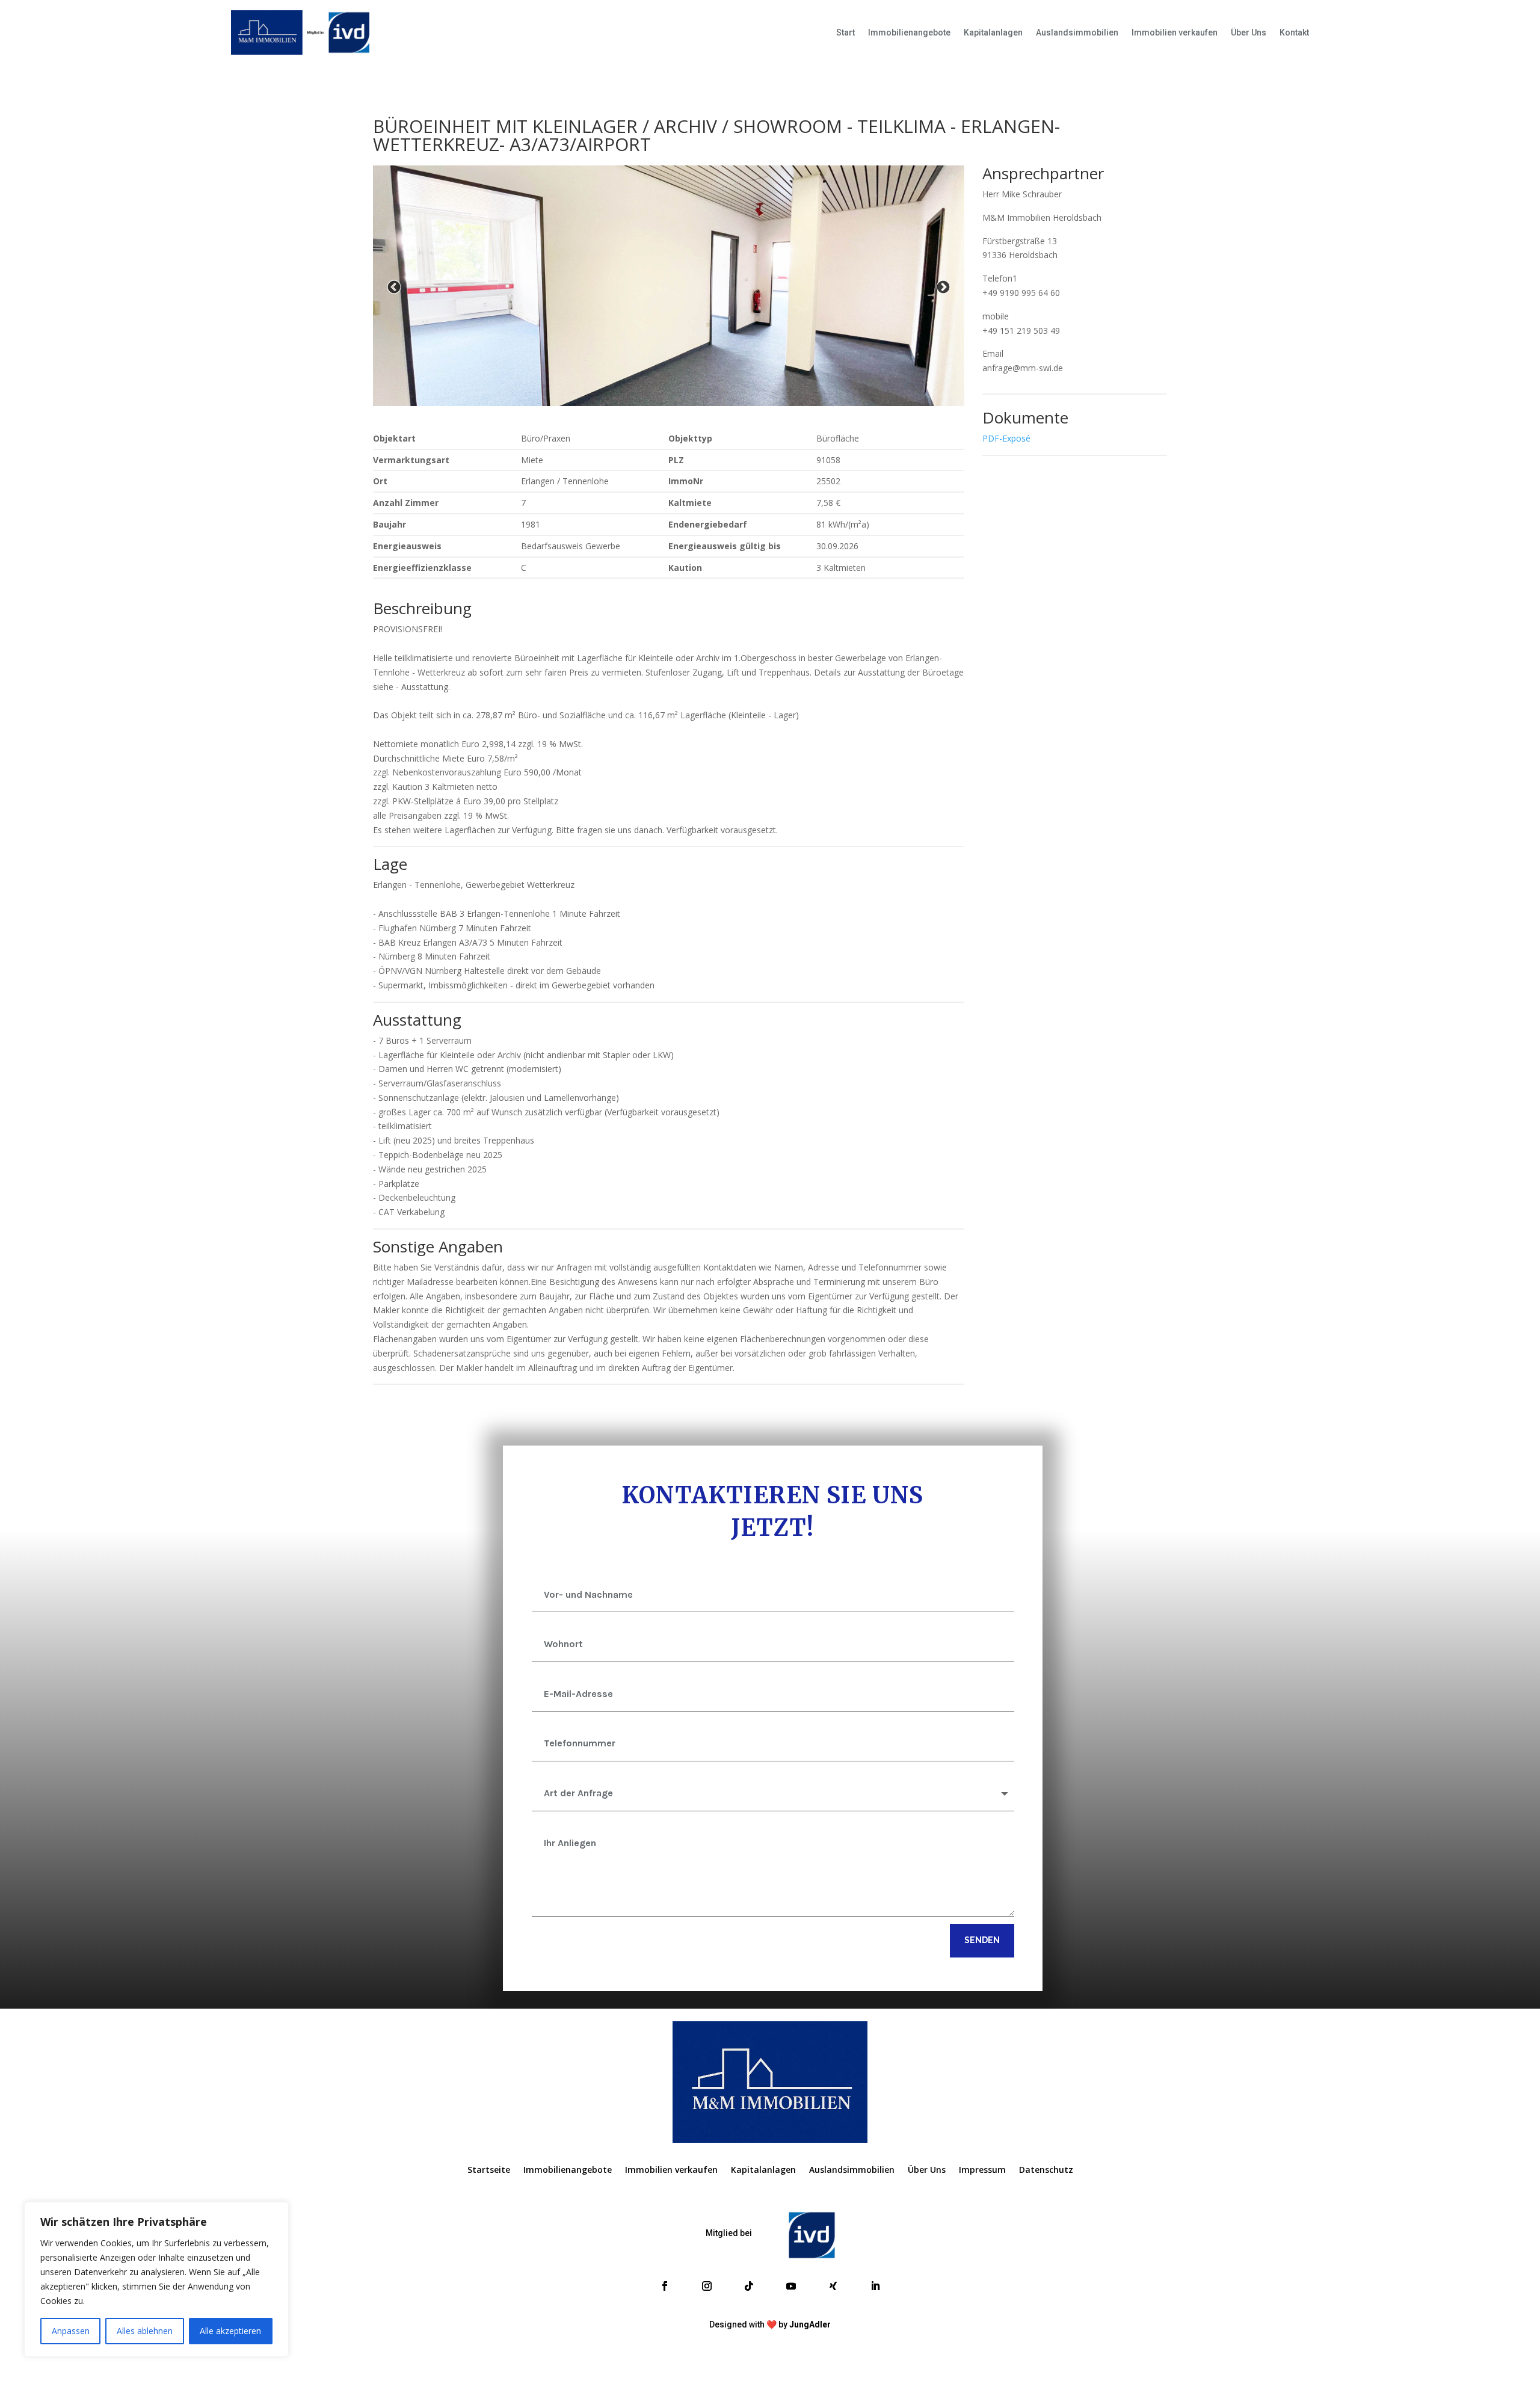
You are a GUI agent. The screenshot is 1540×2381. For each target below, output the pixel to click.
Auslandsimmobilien (1077, 32)
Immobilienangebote (909, 32)
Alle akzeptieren (230, 2331)
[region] (156, 2279)
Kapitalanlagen (993, 32)
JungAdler (810, 2324)
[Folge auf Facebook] (665, 2286)
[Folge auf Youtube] (791, 2286)
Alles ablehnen (145, 2331)
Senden (982, 1940)
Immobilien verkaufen (1175, 32)
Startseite (489, 2170)
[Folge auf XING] (833, 2286)
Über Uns (1249, 32)
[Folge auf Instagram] (707, 2286)
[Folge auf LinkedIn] (875, 2286)
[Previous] (394, 288)
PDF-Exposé (1006, 438)
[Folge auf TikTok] (749, 2286)
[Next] (943, 288)
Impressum (982, 2170)
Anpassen (71, 2331)
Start (845, 32)
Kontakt (1294, 32)
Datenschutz (1046, 2170)
